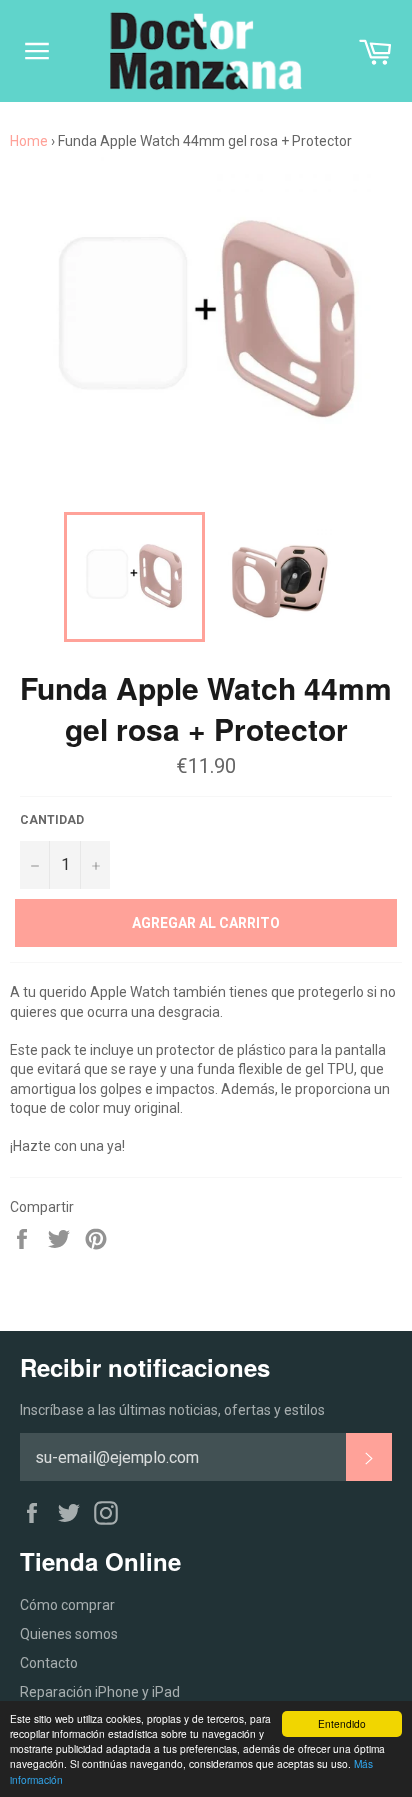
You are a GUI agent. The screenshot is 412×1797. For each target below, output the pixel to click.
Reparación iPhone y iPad (100, 1692)
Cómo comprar (67, 1605)
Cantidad (52, 820)
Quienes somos (69, 1634)
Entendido (342, 1723)
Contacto (49, 1663)
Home (29, 141)
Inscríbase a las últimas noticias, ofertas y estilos (172, 1410)
